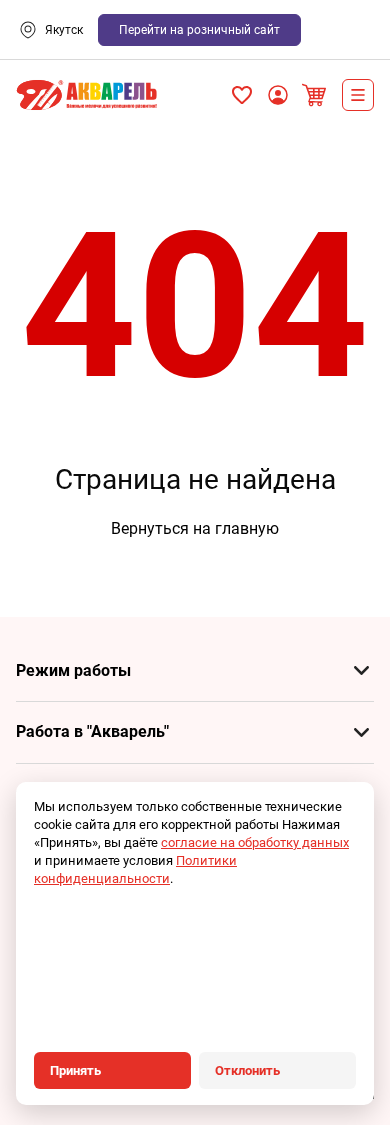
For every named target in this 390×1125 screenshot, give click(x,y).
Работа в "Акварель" (92, 731)
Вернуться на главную (195, 528)
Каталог (358, 95)
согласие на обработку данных (255, 842)
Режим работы (73, 670)
